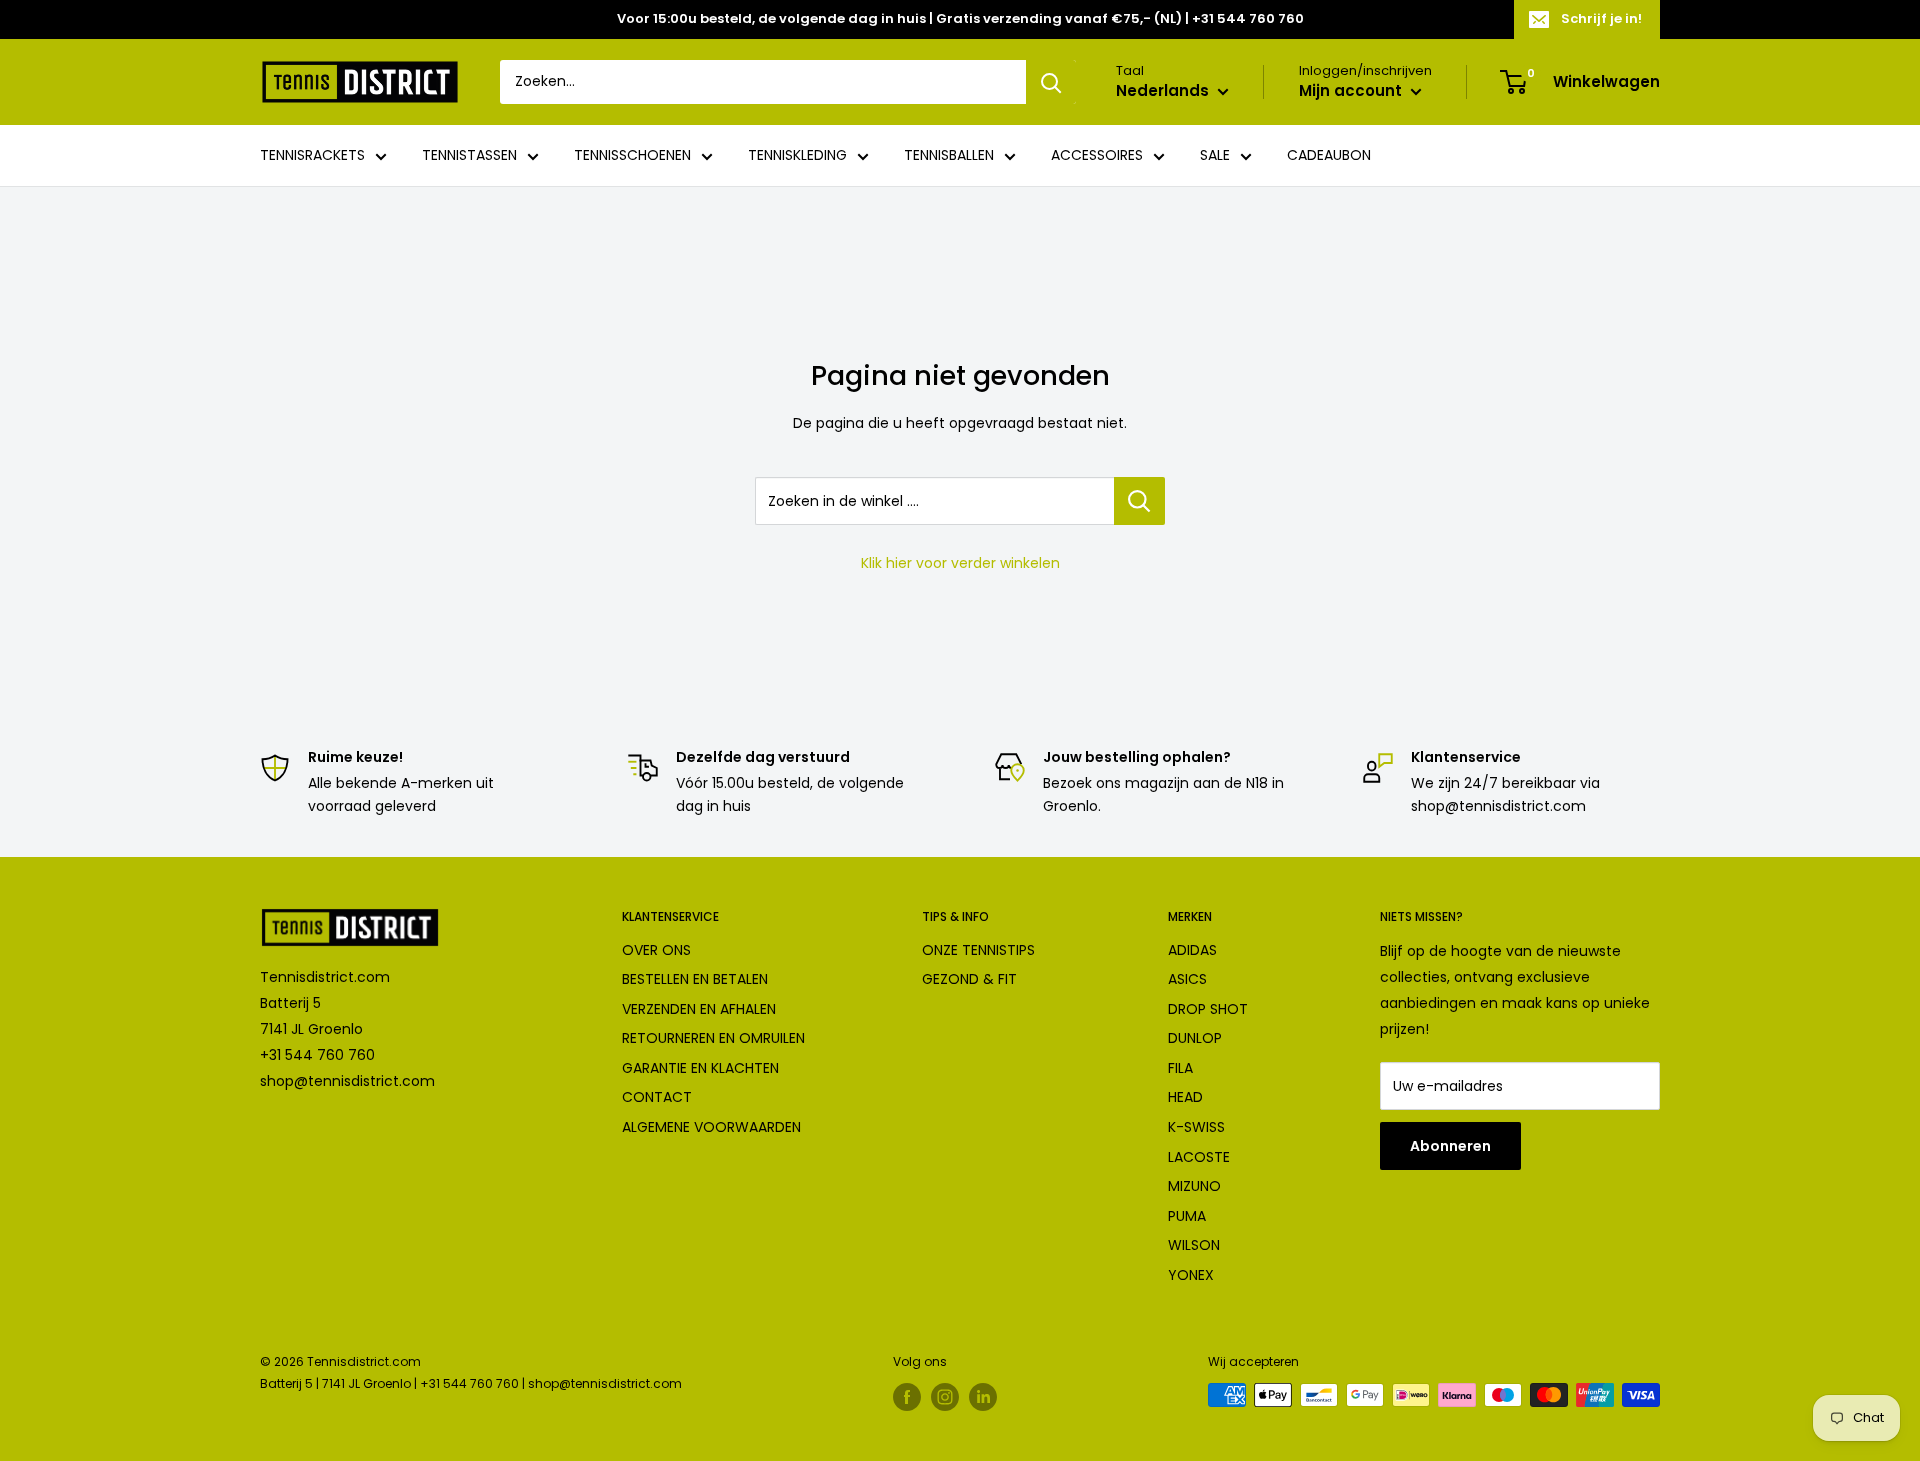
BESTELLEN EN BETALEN (695, 979)
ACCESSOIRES (1097, 156)
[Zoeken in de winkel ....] (1139, 501)
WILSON (1194, 1245)
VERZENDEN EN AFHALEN (699, 1009)
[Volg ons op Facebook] (907, 1397)
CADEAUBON (1329, 156)
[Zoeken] (1051, 82)
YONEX (1191, 1275)
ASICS (1187, 979)
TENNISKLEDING (797, 156)
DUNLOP (1195, 1038)
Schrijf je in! (1601, 18)
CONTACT (657, 1097)
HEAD (1185, 1097)
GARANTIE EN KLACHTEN (700, 1068)
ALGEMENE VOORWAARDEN (711, 1127)
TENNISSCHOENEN (632, 156)
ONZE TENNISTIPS (978, 950)
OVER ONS (656, 950)
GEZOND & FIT (969, 979)
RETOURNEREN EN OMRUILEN (713, 1038)
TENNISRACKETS (312, 156)
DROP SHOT (1208, 1009)
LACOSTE (1199, 1157)
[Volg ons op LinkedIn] (983, 1397)
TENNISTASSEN (469, 156)
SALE (1215, 156)
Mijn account (1352, 91)
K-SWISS (1196, 1127)
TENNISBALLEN (949, 156)
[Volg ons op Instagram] (945, 1397)
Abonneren (1450, 1146)
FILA (1180, 1068)
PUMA (1187, 1216)
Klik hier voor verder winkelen (960, 563)
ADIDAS (1192, 950)
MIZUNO (1194, 1186)
